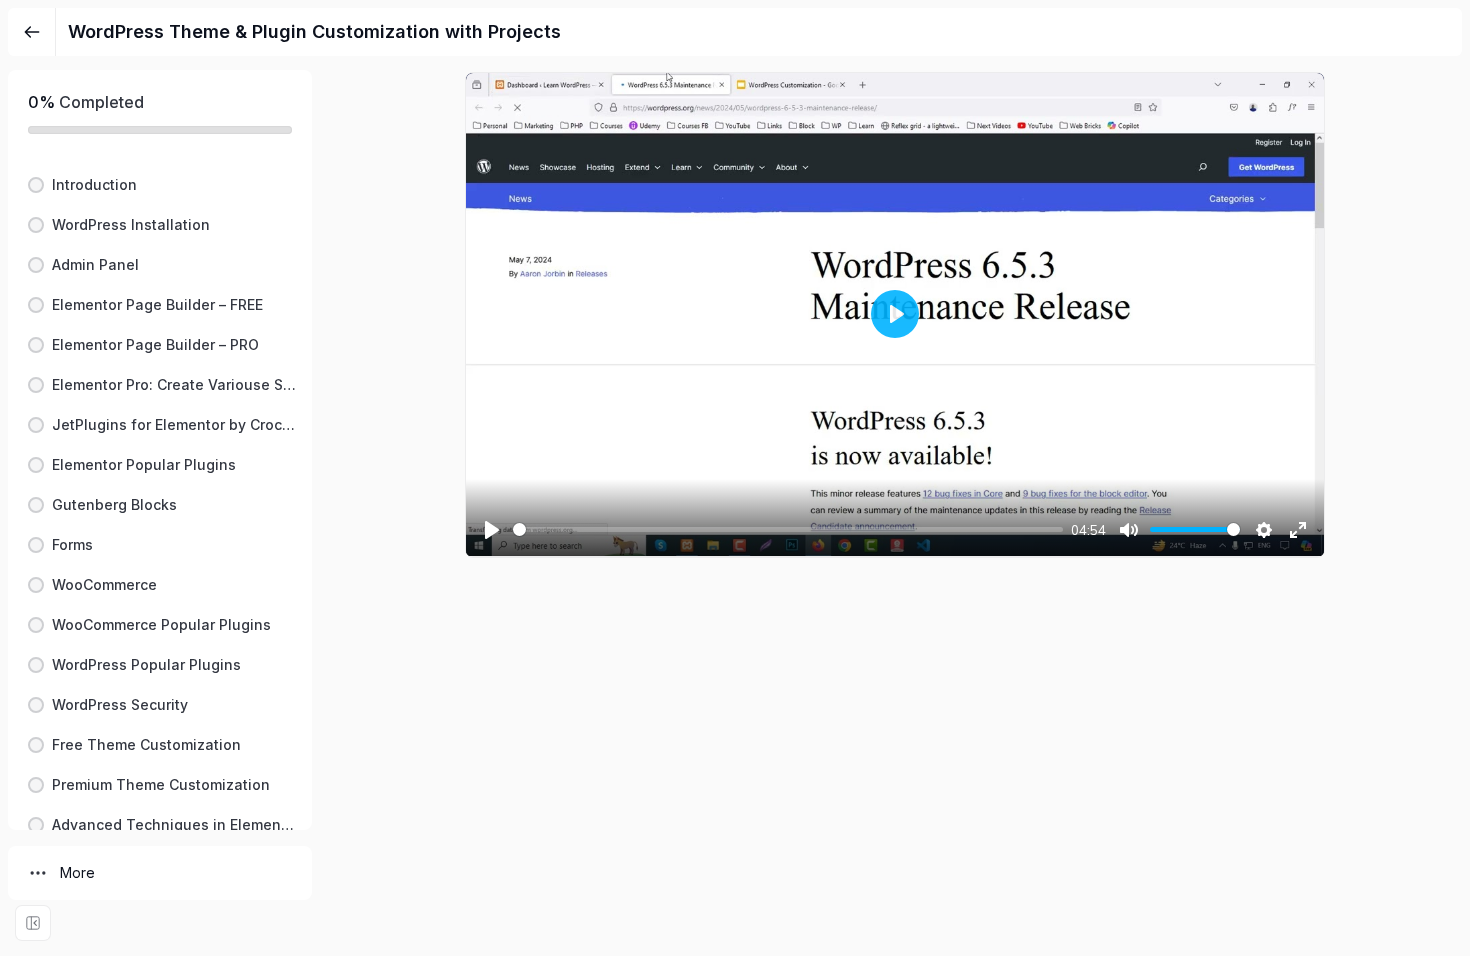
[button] (160, 185)
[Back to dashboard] (32, 32)
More (77, 872)
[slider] (788, 529)
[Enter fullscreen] (33, 923)
